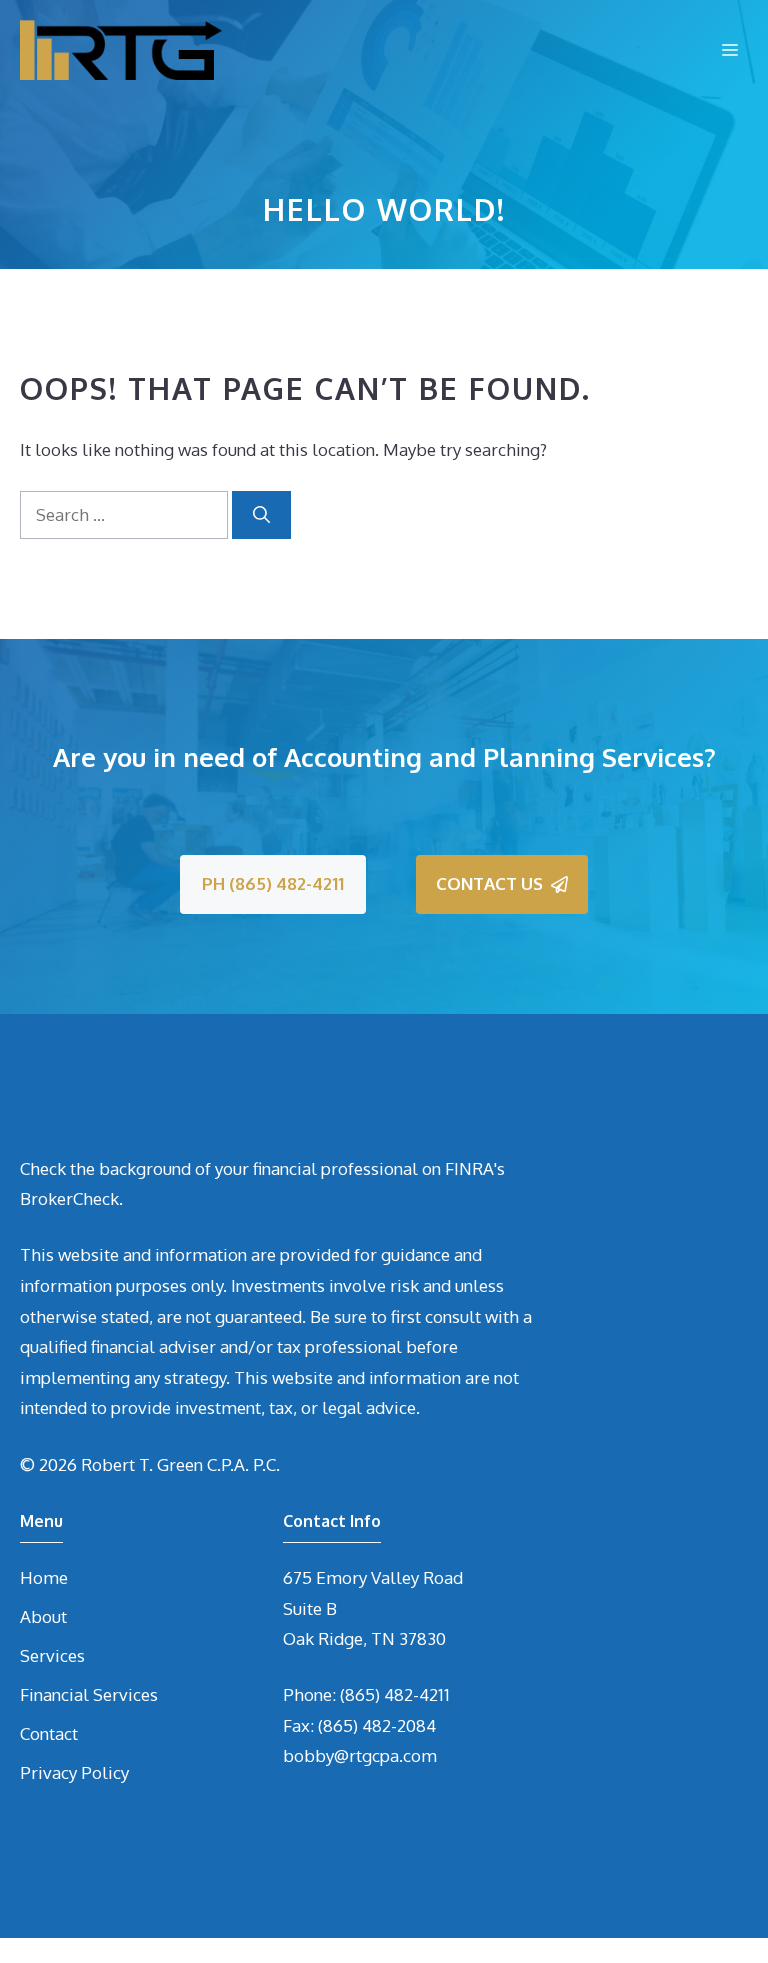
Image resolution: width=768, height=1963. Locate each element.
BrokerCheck (69, 1198)
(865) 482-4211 (395, 1694)
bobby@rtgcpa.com (360, 1755)
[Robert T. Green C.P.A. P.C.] (121, 50)
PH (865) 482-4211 (273, 883)
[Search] (261, 515)
